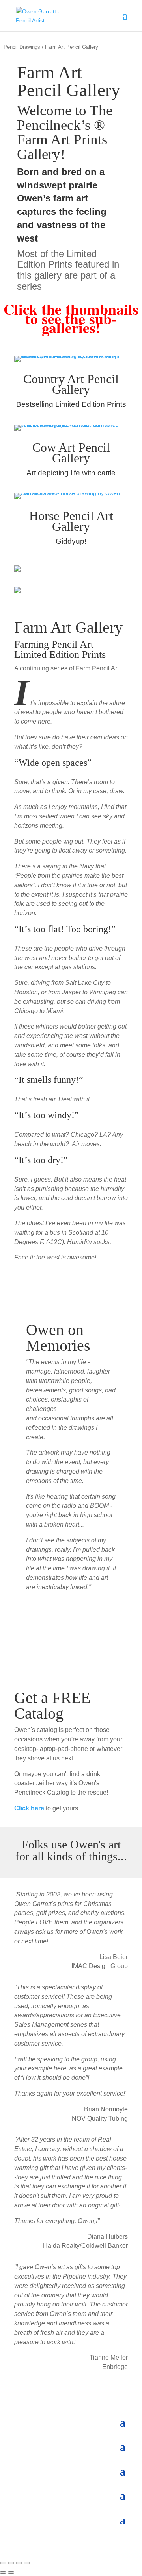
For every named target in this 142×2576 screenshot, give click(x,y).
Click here (29, 1808)
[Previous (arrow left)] (3, 2572)
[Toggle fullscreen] (11, 2563)
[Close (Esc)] (27, 2563)
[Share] (19, 2563)
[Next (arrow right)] (11, 2572)
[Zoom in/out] (3, 2563)
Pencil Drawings (22, 47)
